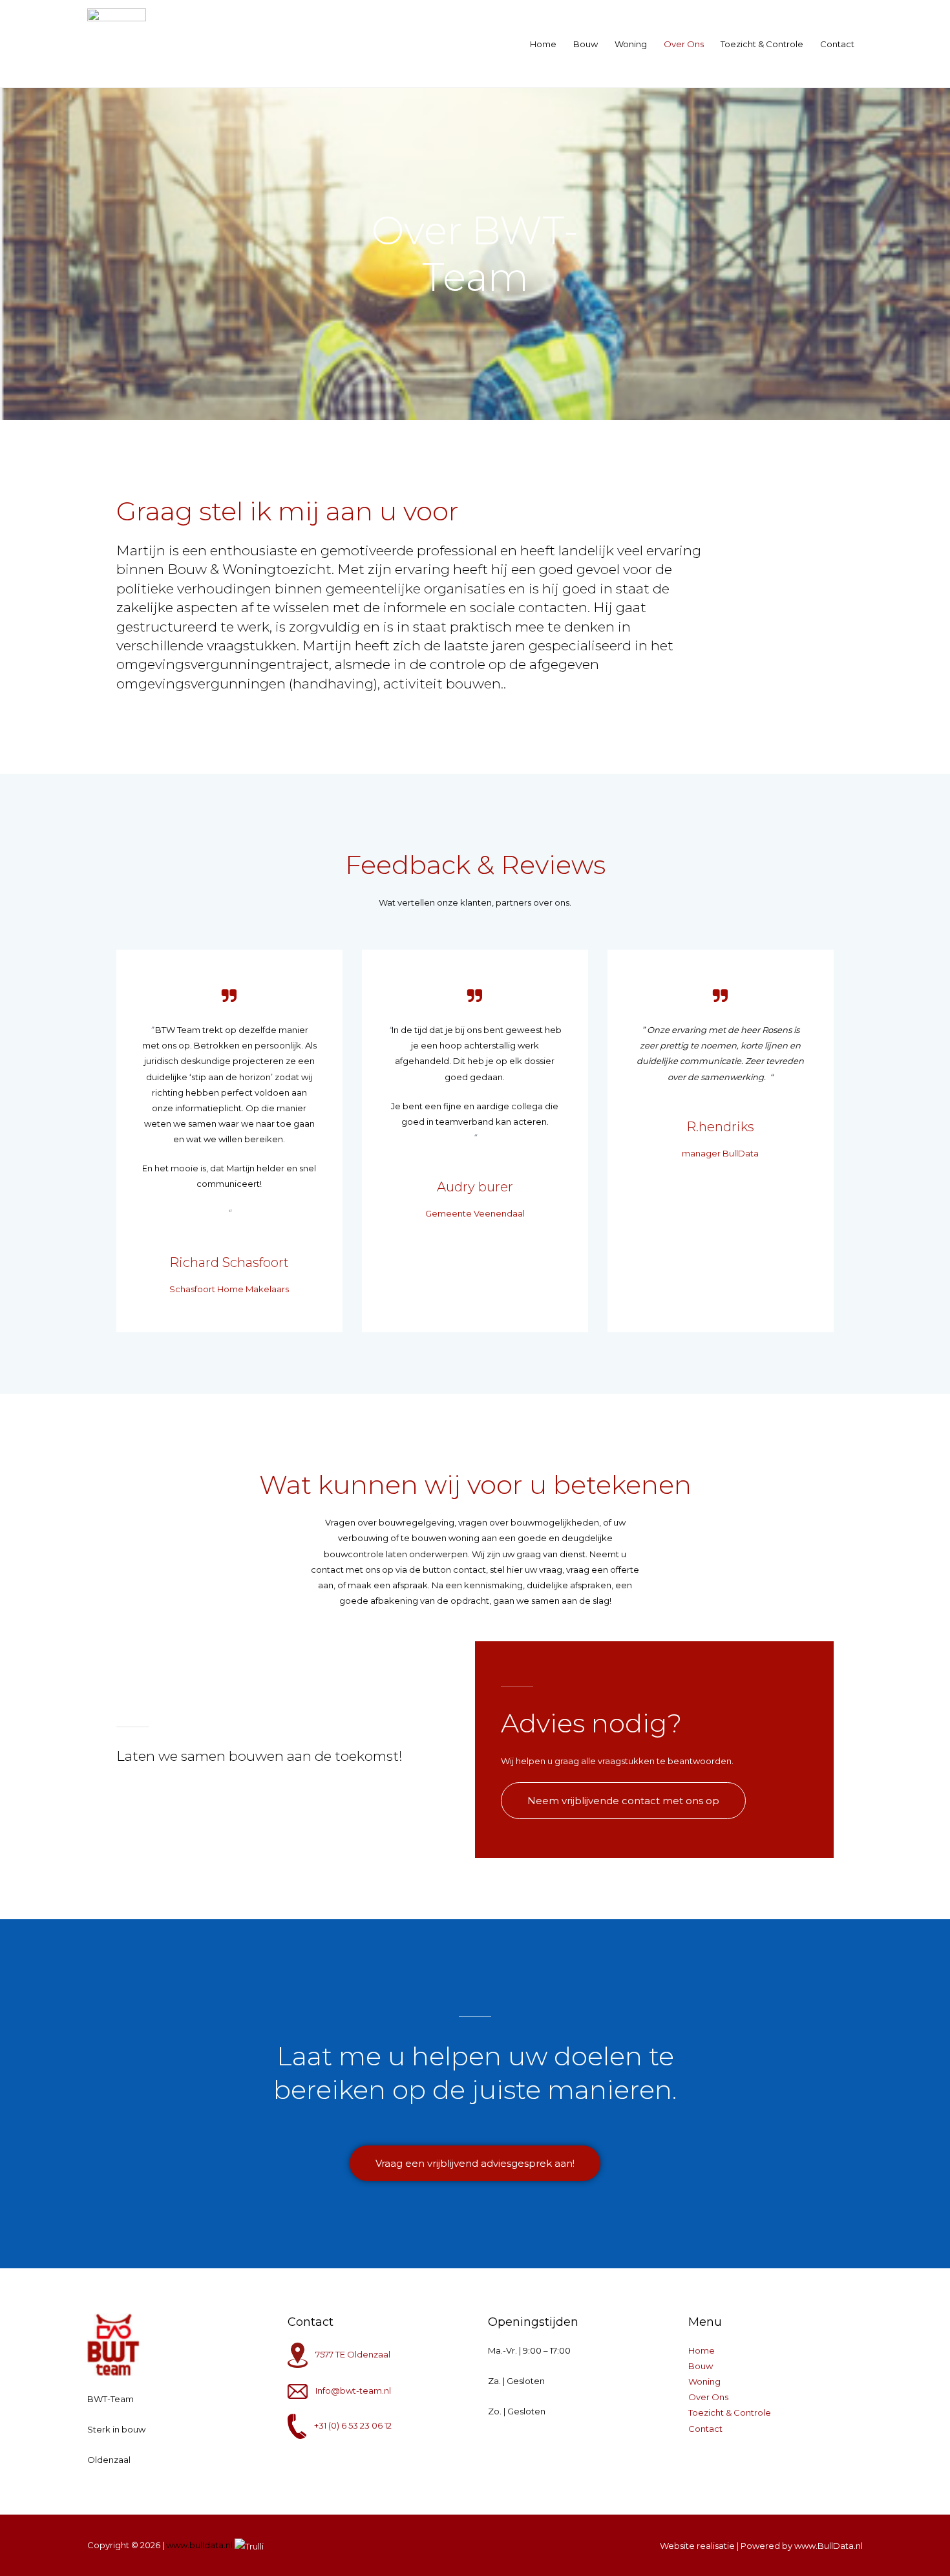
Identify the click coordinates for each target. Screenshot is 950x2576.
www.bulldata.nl (199, 2545)
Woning (631, 44)
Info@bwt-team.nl (353, 2390)
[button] (623, 1801)
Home (543, 44)
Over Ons (684, 44)
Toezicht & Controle (762, 44)
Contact (837, 44)
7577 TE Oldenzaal (353, 2354)
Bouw (586, 44)
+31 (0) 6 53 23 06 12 (353, 2425)
